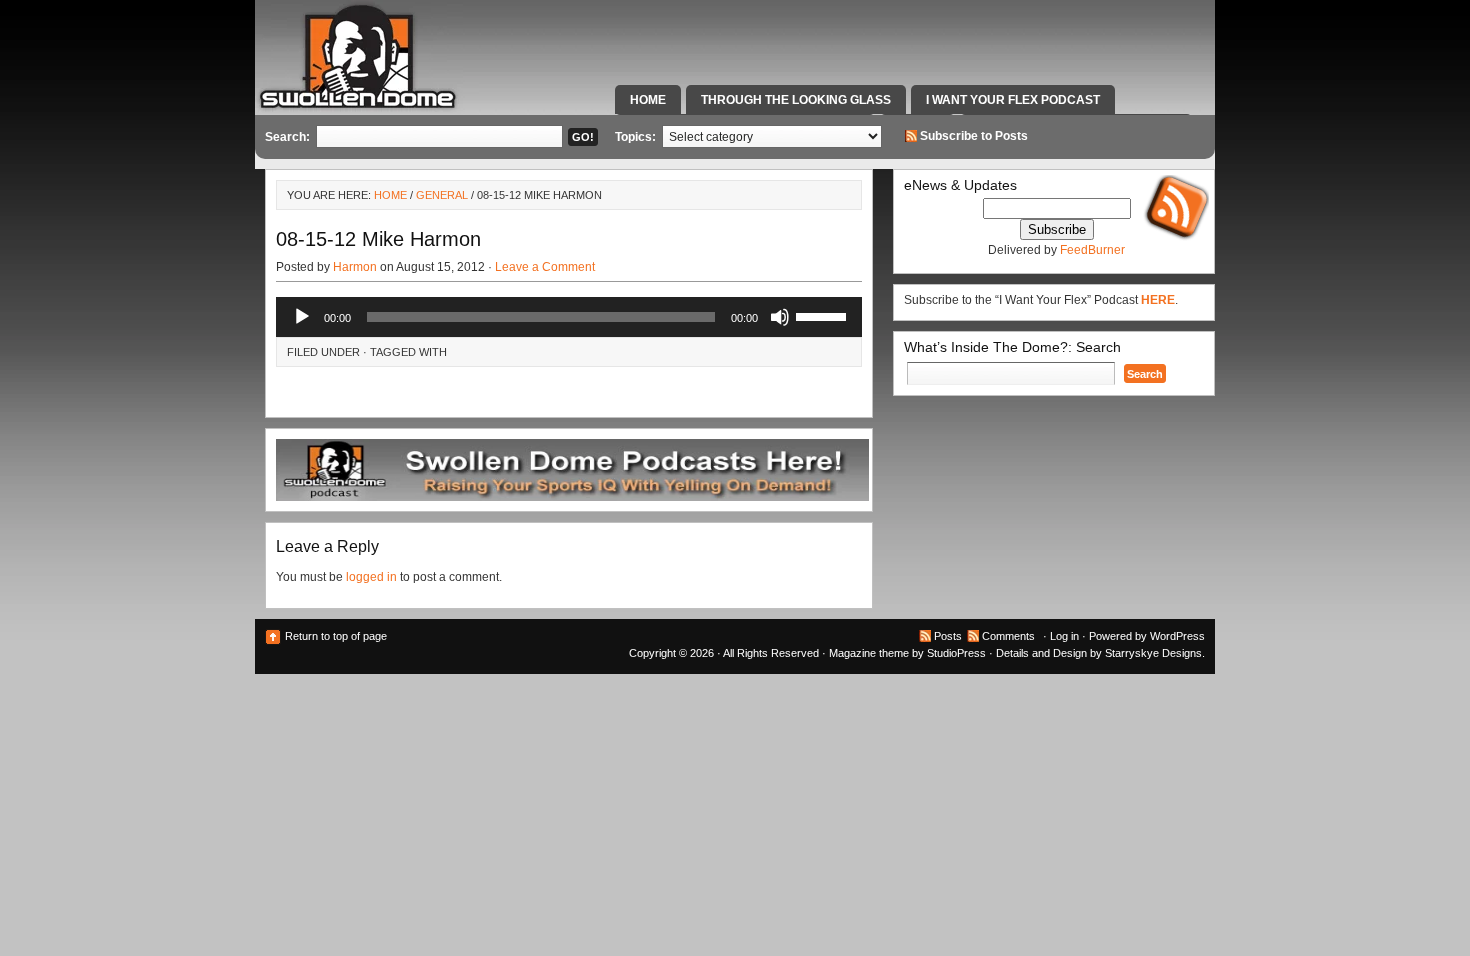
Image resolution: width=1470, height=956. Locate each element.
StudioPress (956, 653)
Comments (1008, 636)
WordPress (1177, 636)
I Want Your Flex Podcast (1013, 100)
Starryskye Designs (1153, 653)
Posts (948, 636)
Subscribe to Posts (974, 136)
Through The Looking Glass (796, 100)
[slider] (824, 315)
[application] (569, 317)
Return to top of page (336, 636)
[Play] (302, 317)
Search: (287, 137)
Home (648, 100)
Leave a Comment (545, 267)
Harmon (355, 267)
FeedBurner (1092, 250)
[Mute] (780, 317)
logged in (371, 577)
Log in (1064, 636)
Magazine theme (869, 653)
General (442, 195)
